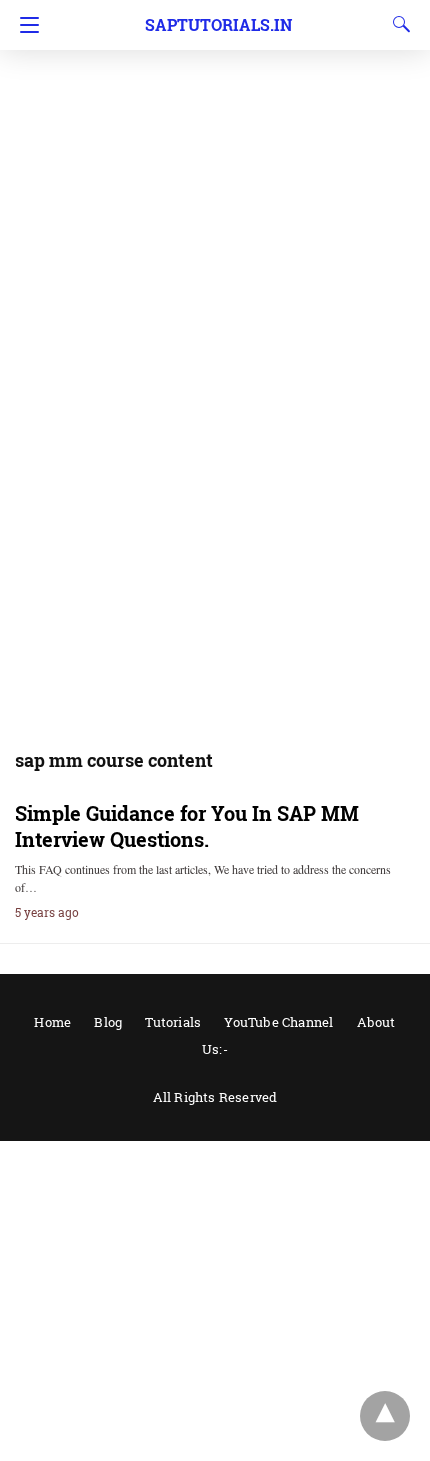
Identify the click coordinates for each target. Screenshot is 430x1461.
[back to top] (385, 1416)
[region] (215, 160)
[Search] (397, 24)
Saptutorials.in (218, 24)
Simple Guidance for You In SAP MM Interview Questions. (187, 826)
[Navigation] (24, 25)
